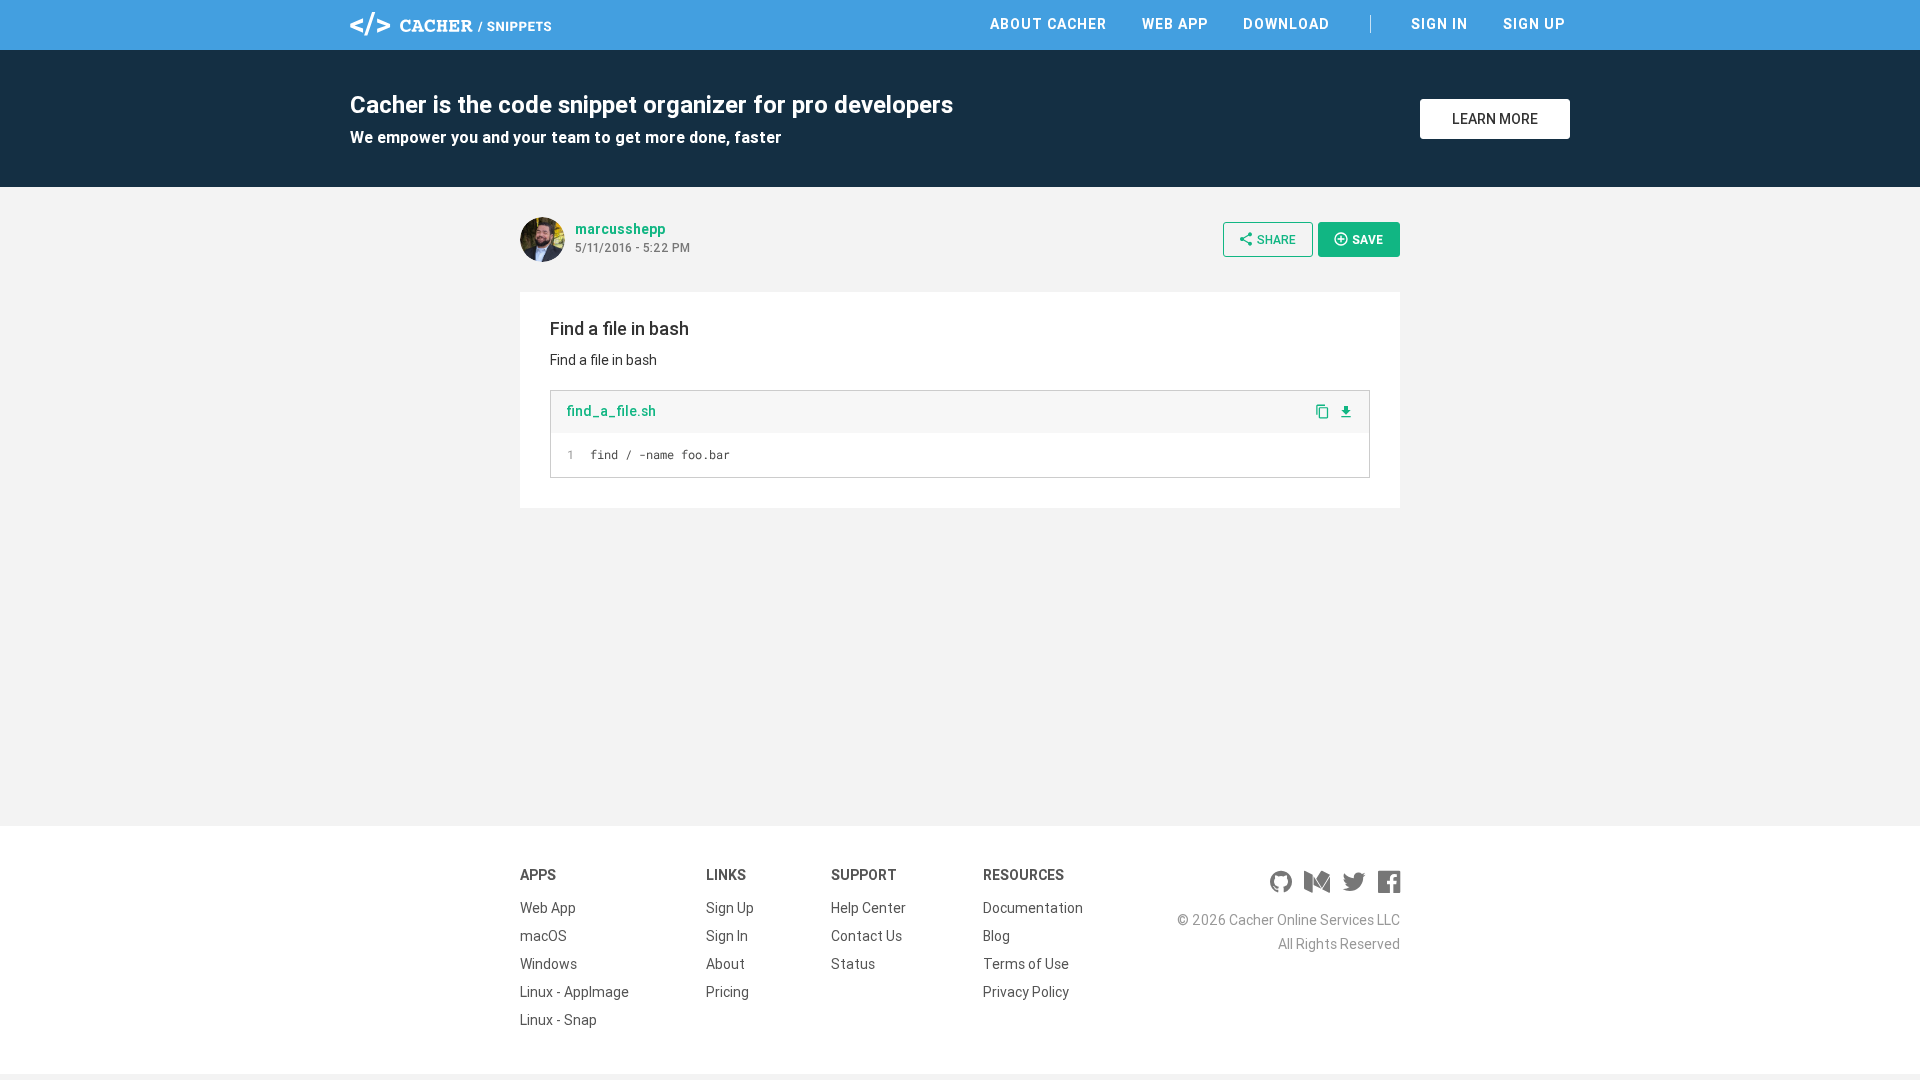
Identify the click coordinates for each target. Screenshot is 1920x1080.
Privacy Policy (1026, 992)
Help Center (868, 908)
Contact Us (866, 936)
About (725, 964)
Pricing (727, 992)
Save (1358, 239)
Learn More (1495, 119)
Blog (996, 936)
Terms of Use (1026, 964)
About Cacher (1048, 24)
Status (853, 964)
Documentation (1033, 908)
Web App (1175, 24)
